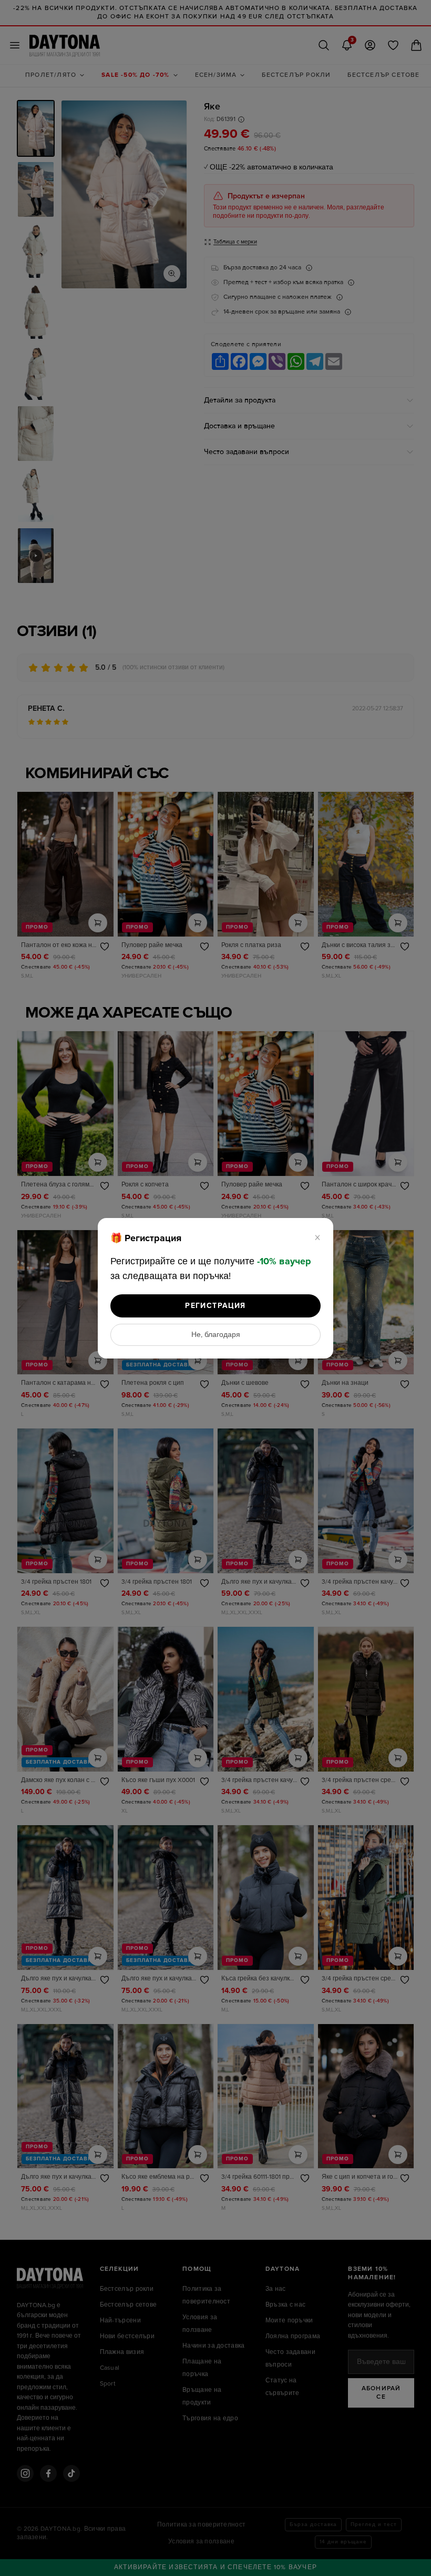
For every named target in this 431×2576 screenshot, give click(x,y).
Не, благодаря (216, 1335)
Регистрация (215, 1306)
